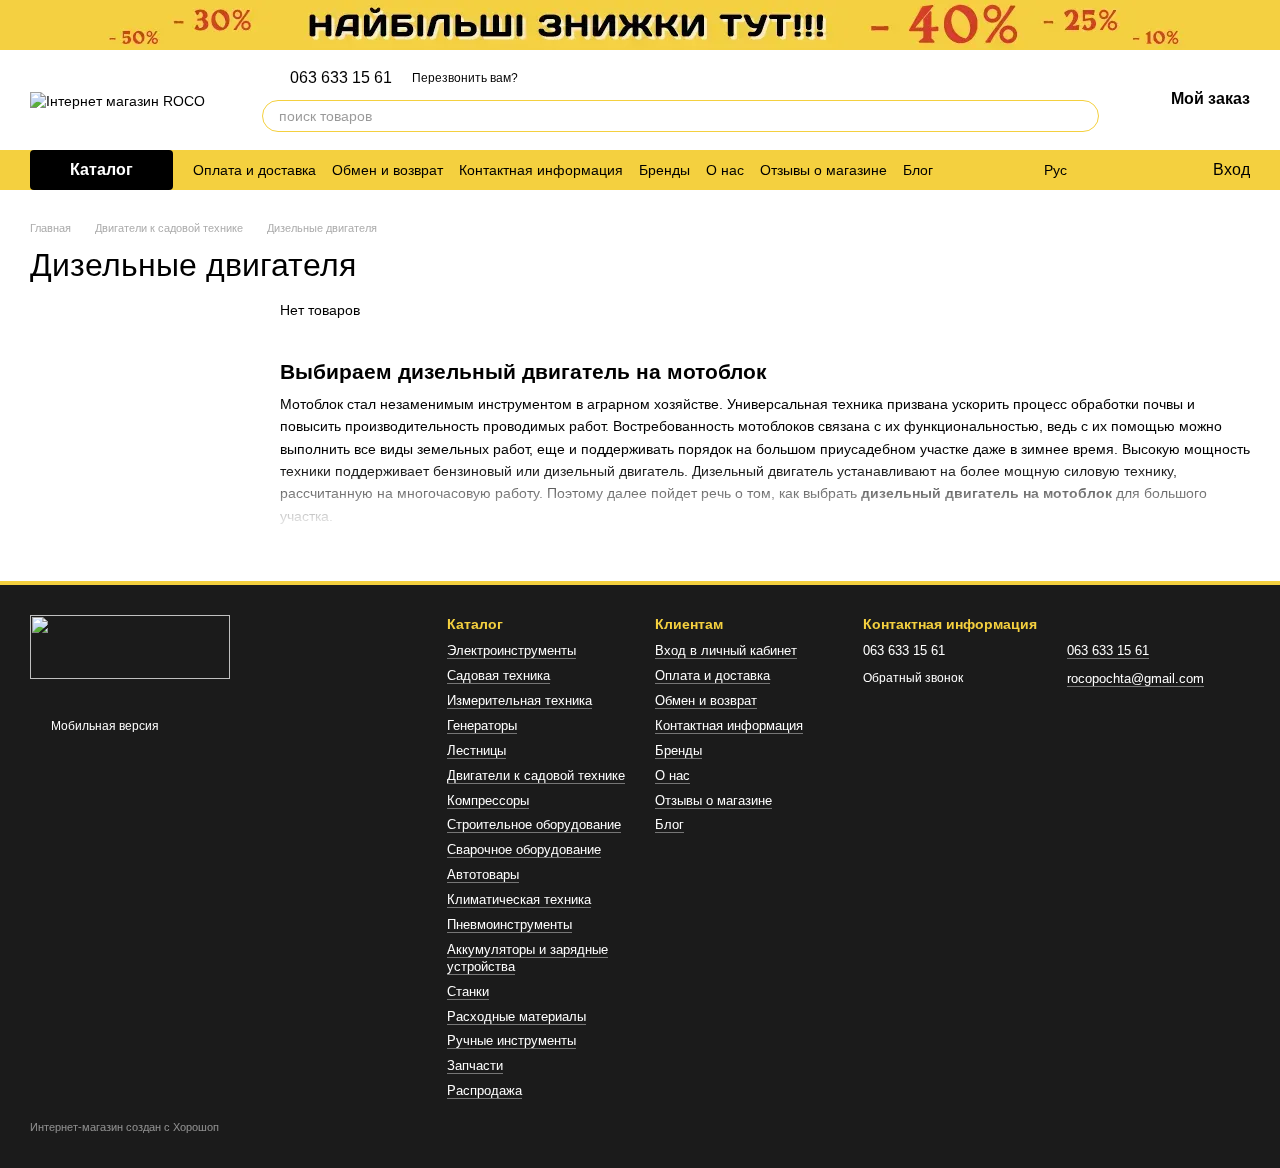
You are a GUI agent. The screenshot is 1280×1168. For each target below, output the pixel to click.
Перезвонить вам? (465, 78)
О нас (725, 170)
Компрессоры (488, 800)
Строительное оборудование (534, 824)
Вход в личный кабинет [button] (726, 650)
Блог (918, 170)
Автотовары (483, 874)
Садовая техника (498, 675)
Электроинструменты (511, 650)
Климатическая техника (519, 899)
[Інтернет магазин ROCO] (130, 646)
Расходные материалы (516, 1016)
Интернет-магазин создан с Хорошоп (124, 1127)
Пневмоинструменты (509, 924)
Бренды (664, 170)
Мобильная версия (103, 726)
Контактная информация (541, 170)
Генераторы (482, 725)
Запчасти (475, 1065)
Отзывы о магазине (823, 170)
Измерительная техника (519, 700)
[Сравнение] (1115, 170)
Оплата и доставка (254, 170)
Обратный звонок (913, 678)
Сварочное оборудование (524, 849)
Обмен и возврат (387, 170)
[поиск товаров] (1083, 116)
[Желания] (1155, 170)
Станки (468, 991)
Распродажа (484, 1090)
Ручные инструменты (511, 1040)
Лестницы (476, 750)
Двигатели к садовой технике (536, 775)
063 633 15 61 (341, 78)
